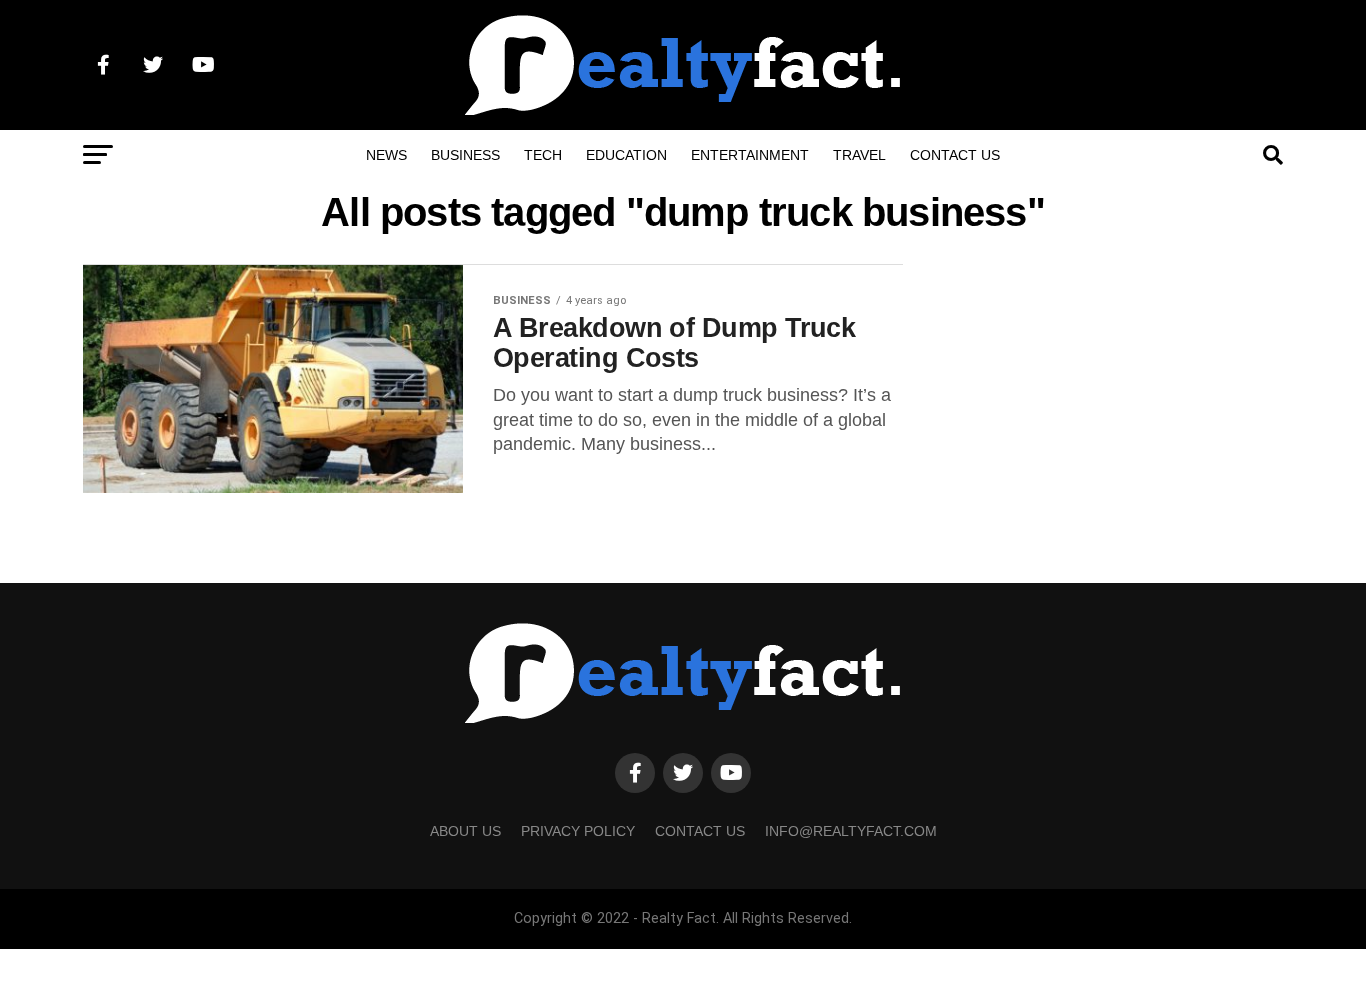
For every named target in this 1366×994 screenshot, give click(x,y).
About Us (465, 831)
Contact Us (955, 155)
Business (465, 155)
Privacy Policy (578, 831)
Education (626, 155)
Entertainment (750, 155)
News (386, 155)
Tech (543, 155)
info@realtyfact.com (851, 831)
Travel (859, 155)
